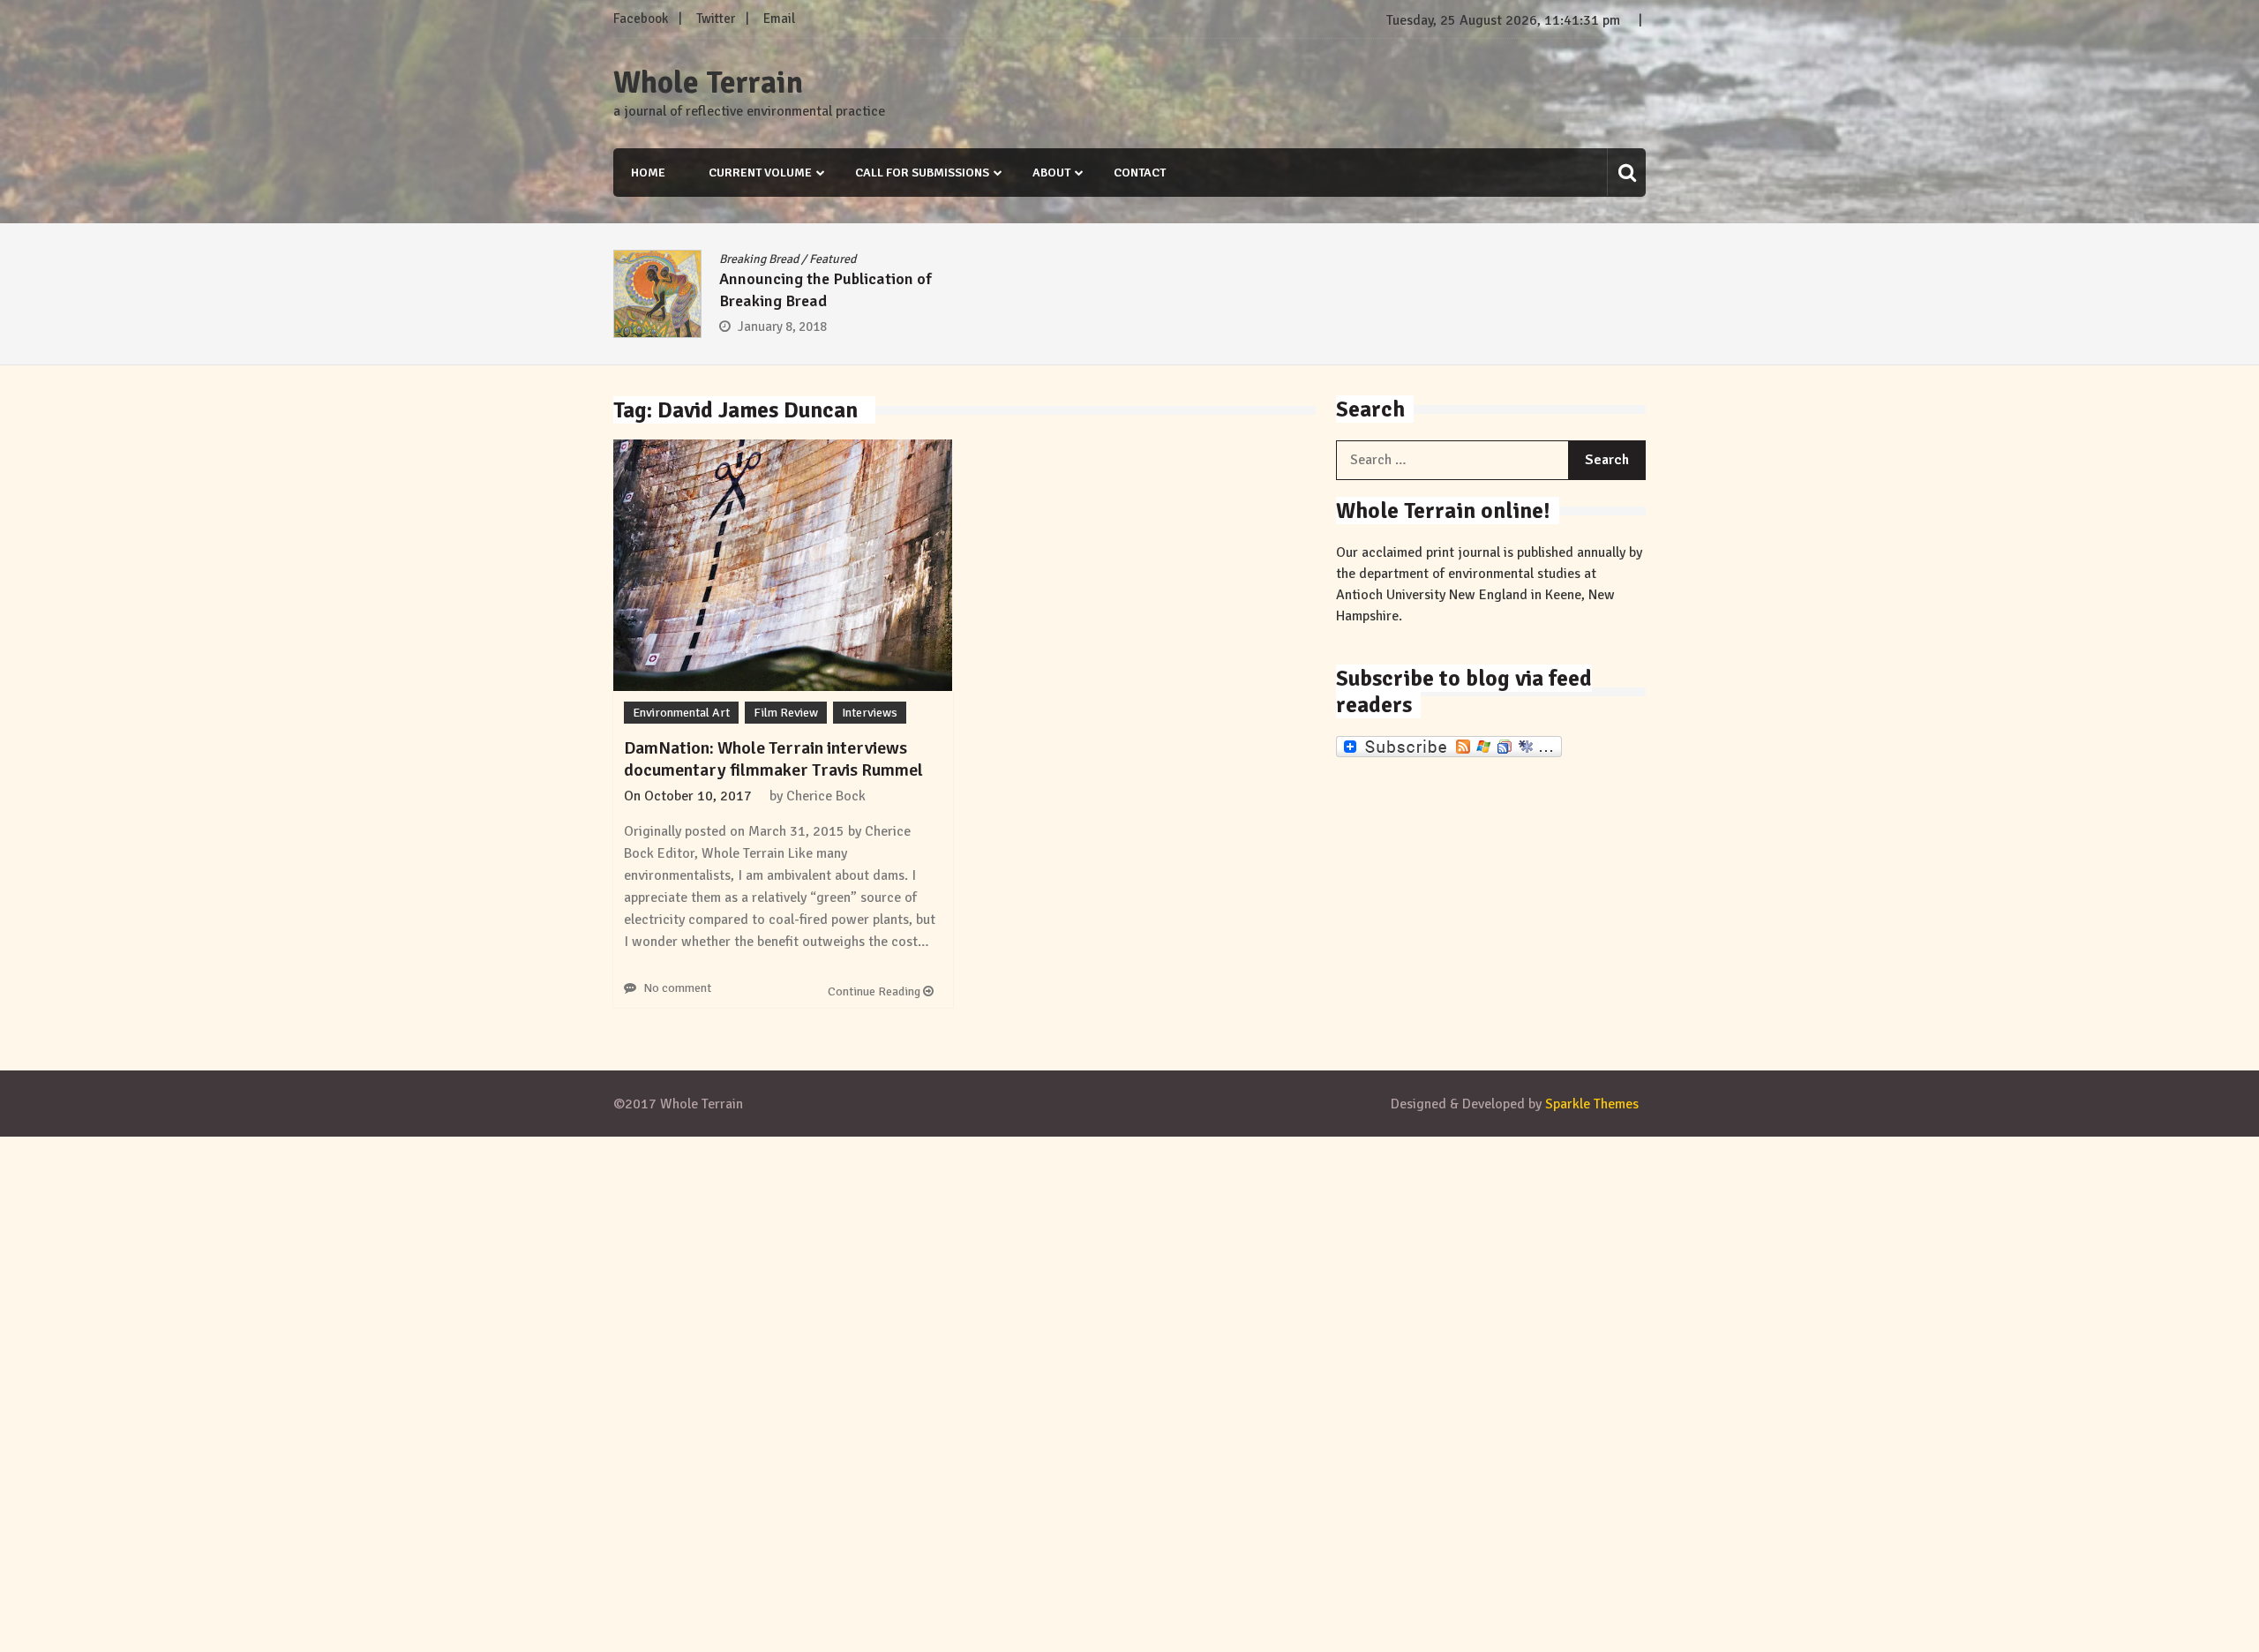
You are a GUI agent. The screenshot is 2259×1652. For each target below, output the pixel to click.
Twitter (716, 19)
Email (779, 19)
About (1051, 173)
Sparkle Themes (1592, 1104)
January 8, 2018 (782, 327)
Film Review (786, 713)
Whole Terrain (708, 83)
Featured (833, 259)
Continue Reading (875, 991)
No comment (677, 988)
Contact (1140, 173)
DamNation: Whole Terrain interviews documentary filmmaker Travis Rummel (773, 759)
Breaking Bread (759, 259)
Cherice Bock (826, 796)
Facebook (641, 19)
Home (648, 173)
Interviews (870, 713)
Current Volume (760, 173)
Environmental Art (681, 713)
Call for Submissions (922, 173)
